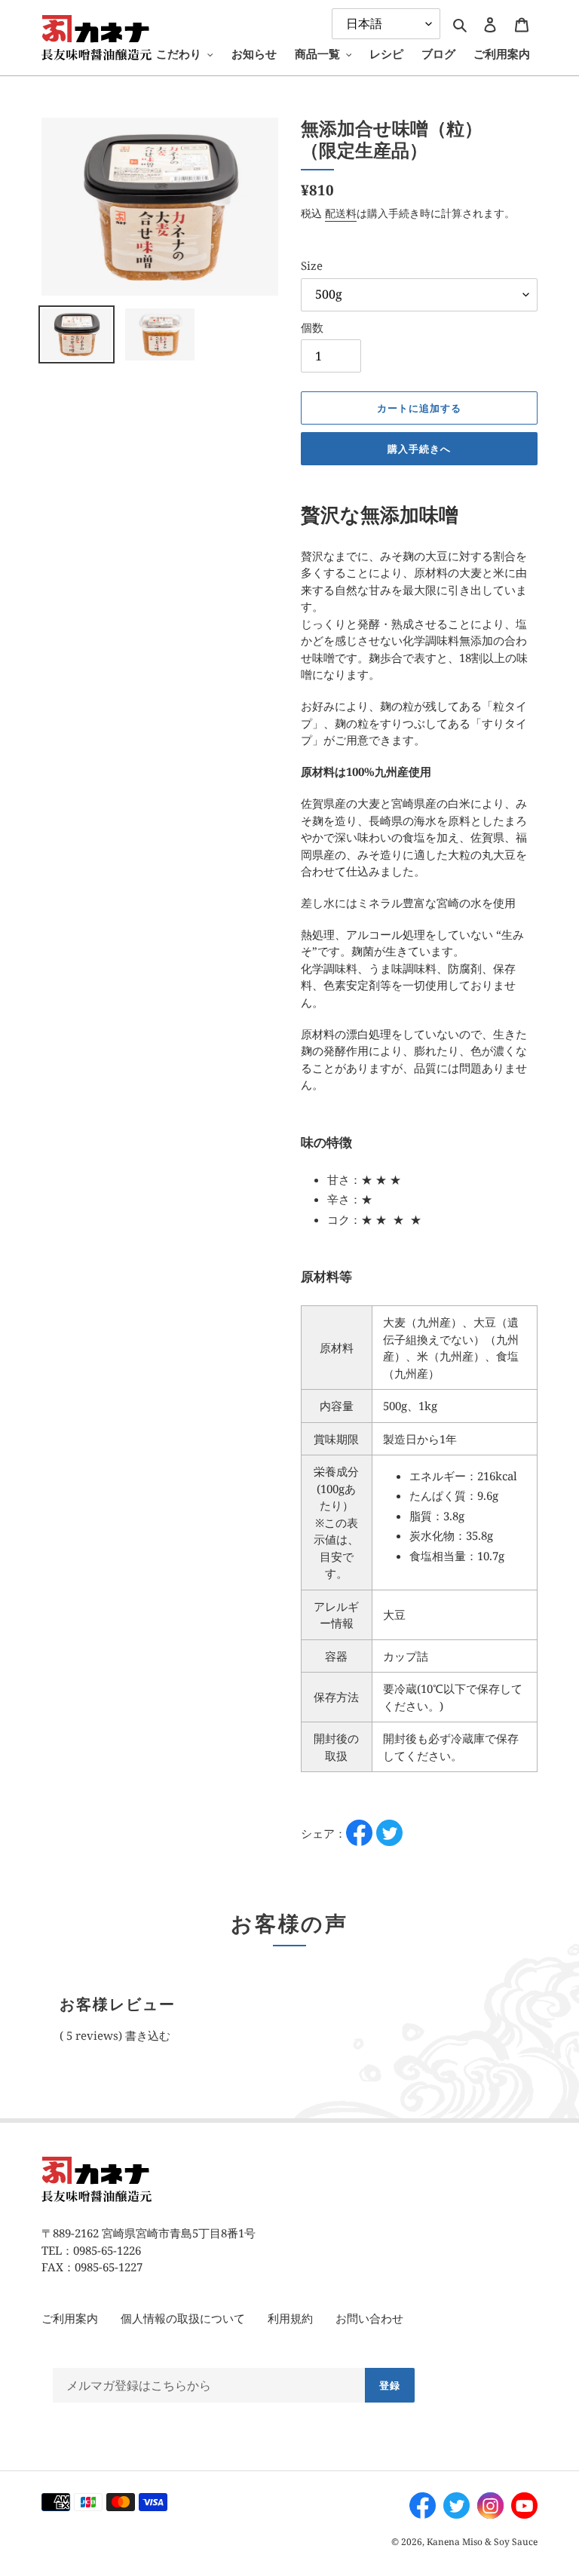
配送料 (341, 213)
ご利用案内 (70, 2318)
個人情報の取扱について (183, 2318)
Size (312, 265)
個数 (312, 327)
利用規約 (290, 2318)
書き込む (148, 2035)
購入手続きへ (419, 449)
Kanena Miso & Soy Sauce (482, 2542)
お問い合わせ (369, 2318)
